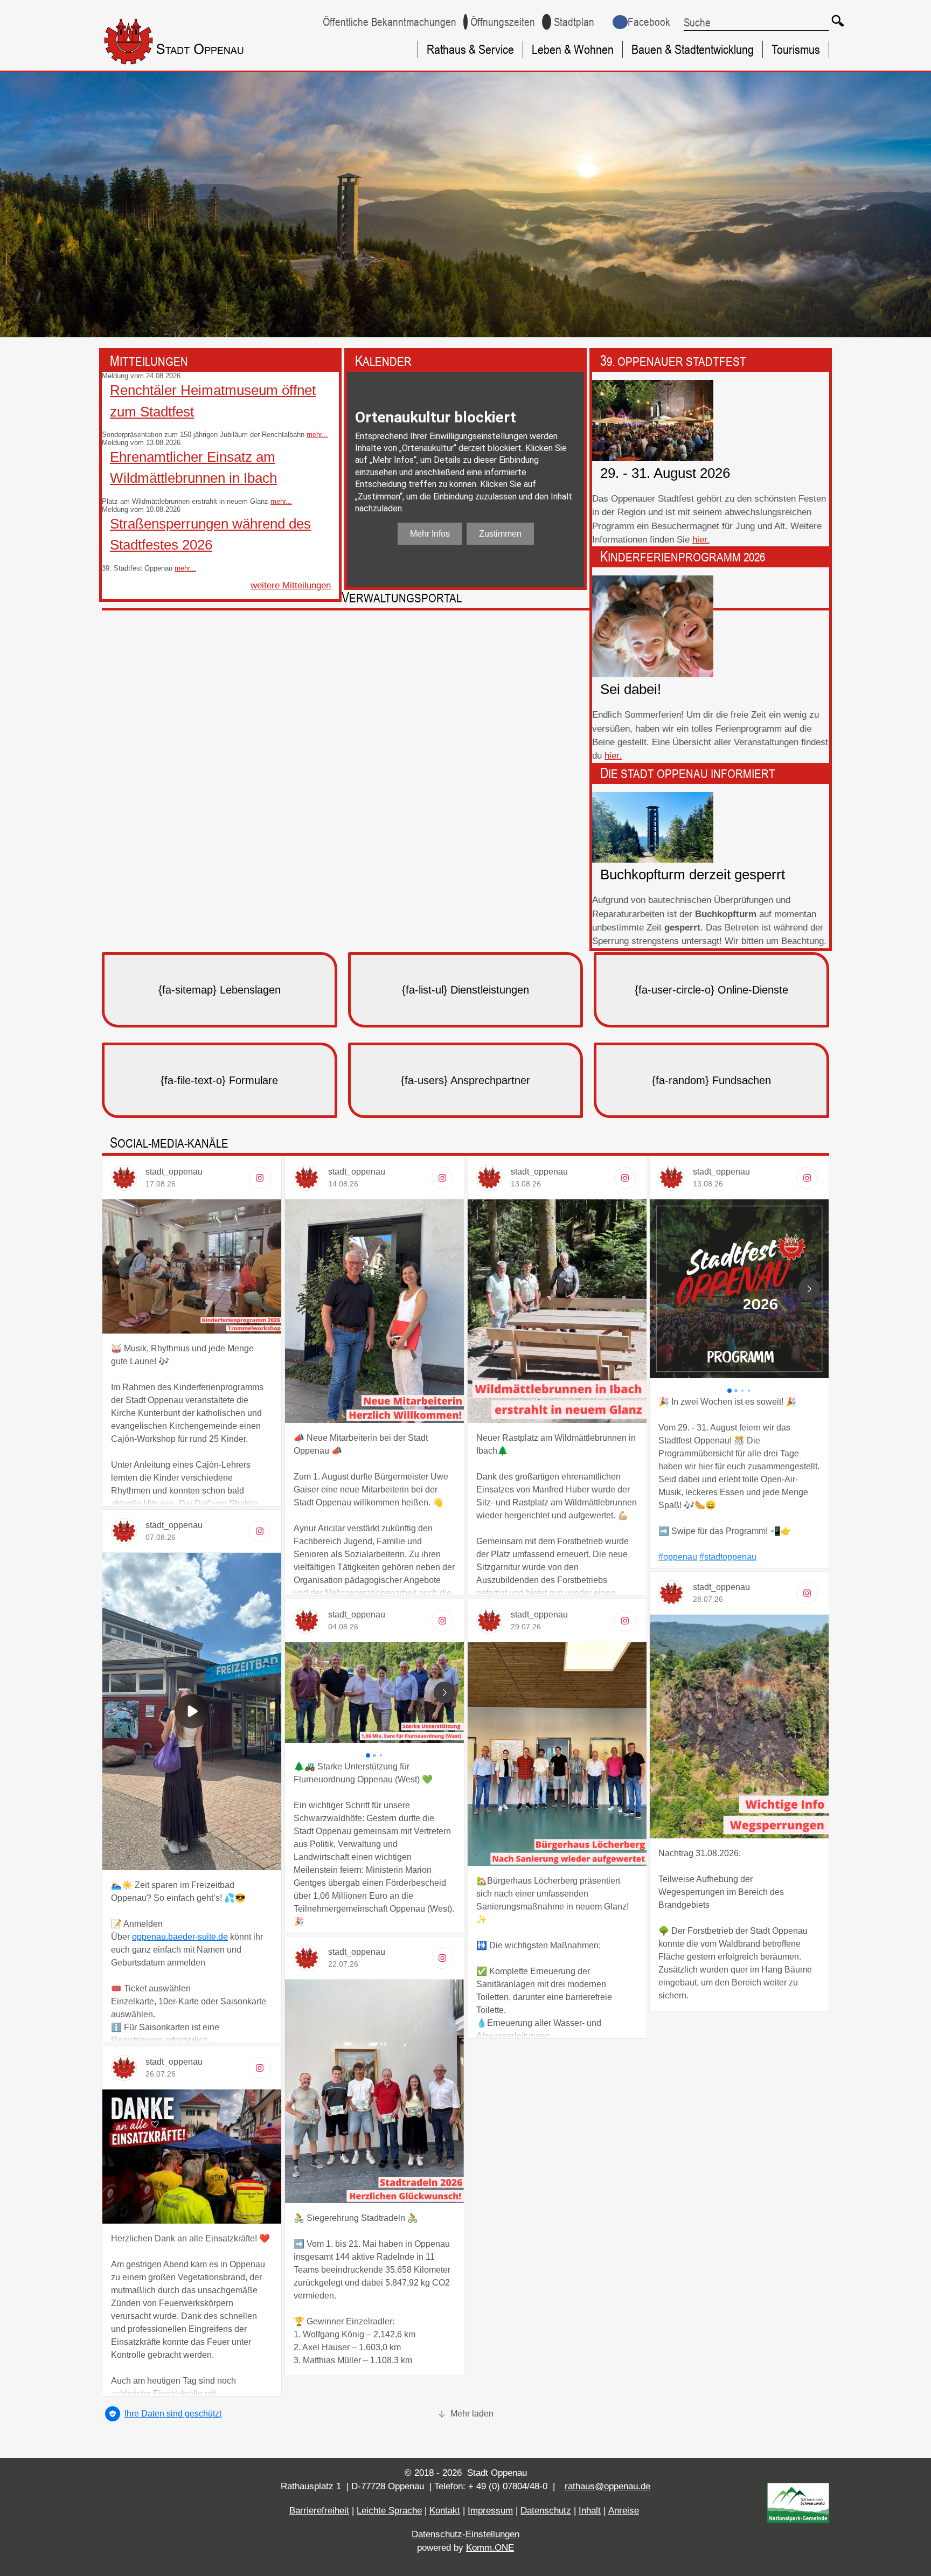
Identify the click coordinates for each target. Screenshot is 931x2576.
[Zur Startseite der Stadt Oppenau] (194, 67)
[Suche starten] (837, 20)
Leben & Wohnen (573, 49)
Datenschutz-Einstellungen (465, 2534)
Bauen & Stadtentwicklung (693, 49)
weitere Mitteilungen (291, 585)
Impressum (490, 2511)
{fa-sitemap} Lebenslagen (220, 990)
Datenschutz (546, 2511)
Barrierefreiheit (319, 2511)
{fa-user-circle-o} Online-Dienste (711, 990)
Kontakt (445, 2511)
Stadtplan (574, 22)
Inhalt (590, 2511)
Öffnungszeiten (503, 22)
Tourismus (796, 49)
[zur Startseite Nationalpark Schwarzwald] (798, 2520)
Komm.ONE (490, 2548)
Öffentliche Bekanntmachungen (390, 22)
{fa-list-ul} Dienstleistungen (465, 990)
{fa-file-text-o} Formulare (219, 1080)
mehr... (317, 435)
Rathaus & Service (470, 49)
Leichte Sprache (389, 2511)
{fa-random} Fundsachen (711, 1080)
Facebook (649, 22)
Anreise (624, 2511)
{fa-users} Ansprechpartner (465, 1080)
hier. (701, 540)
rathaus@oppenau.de (607, 2486)
